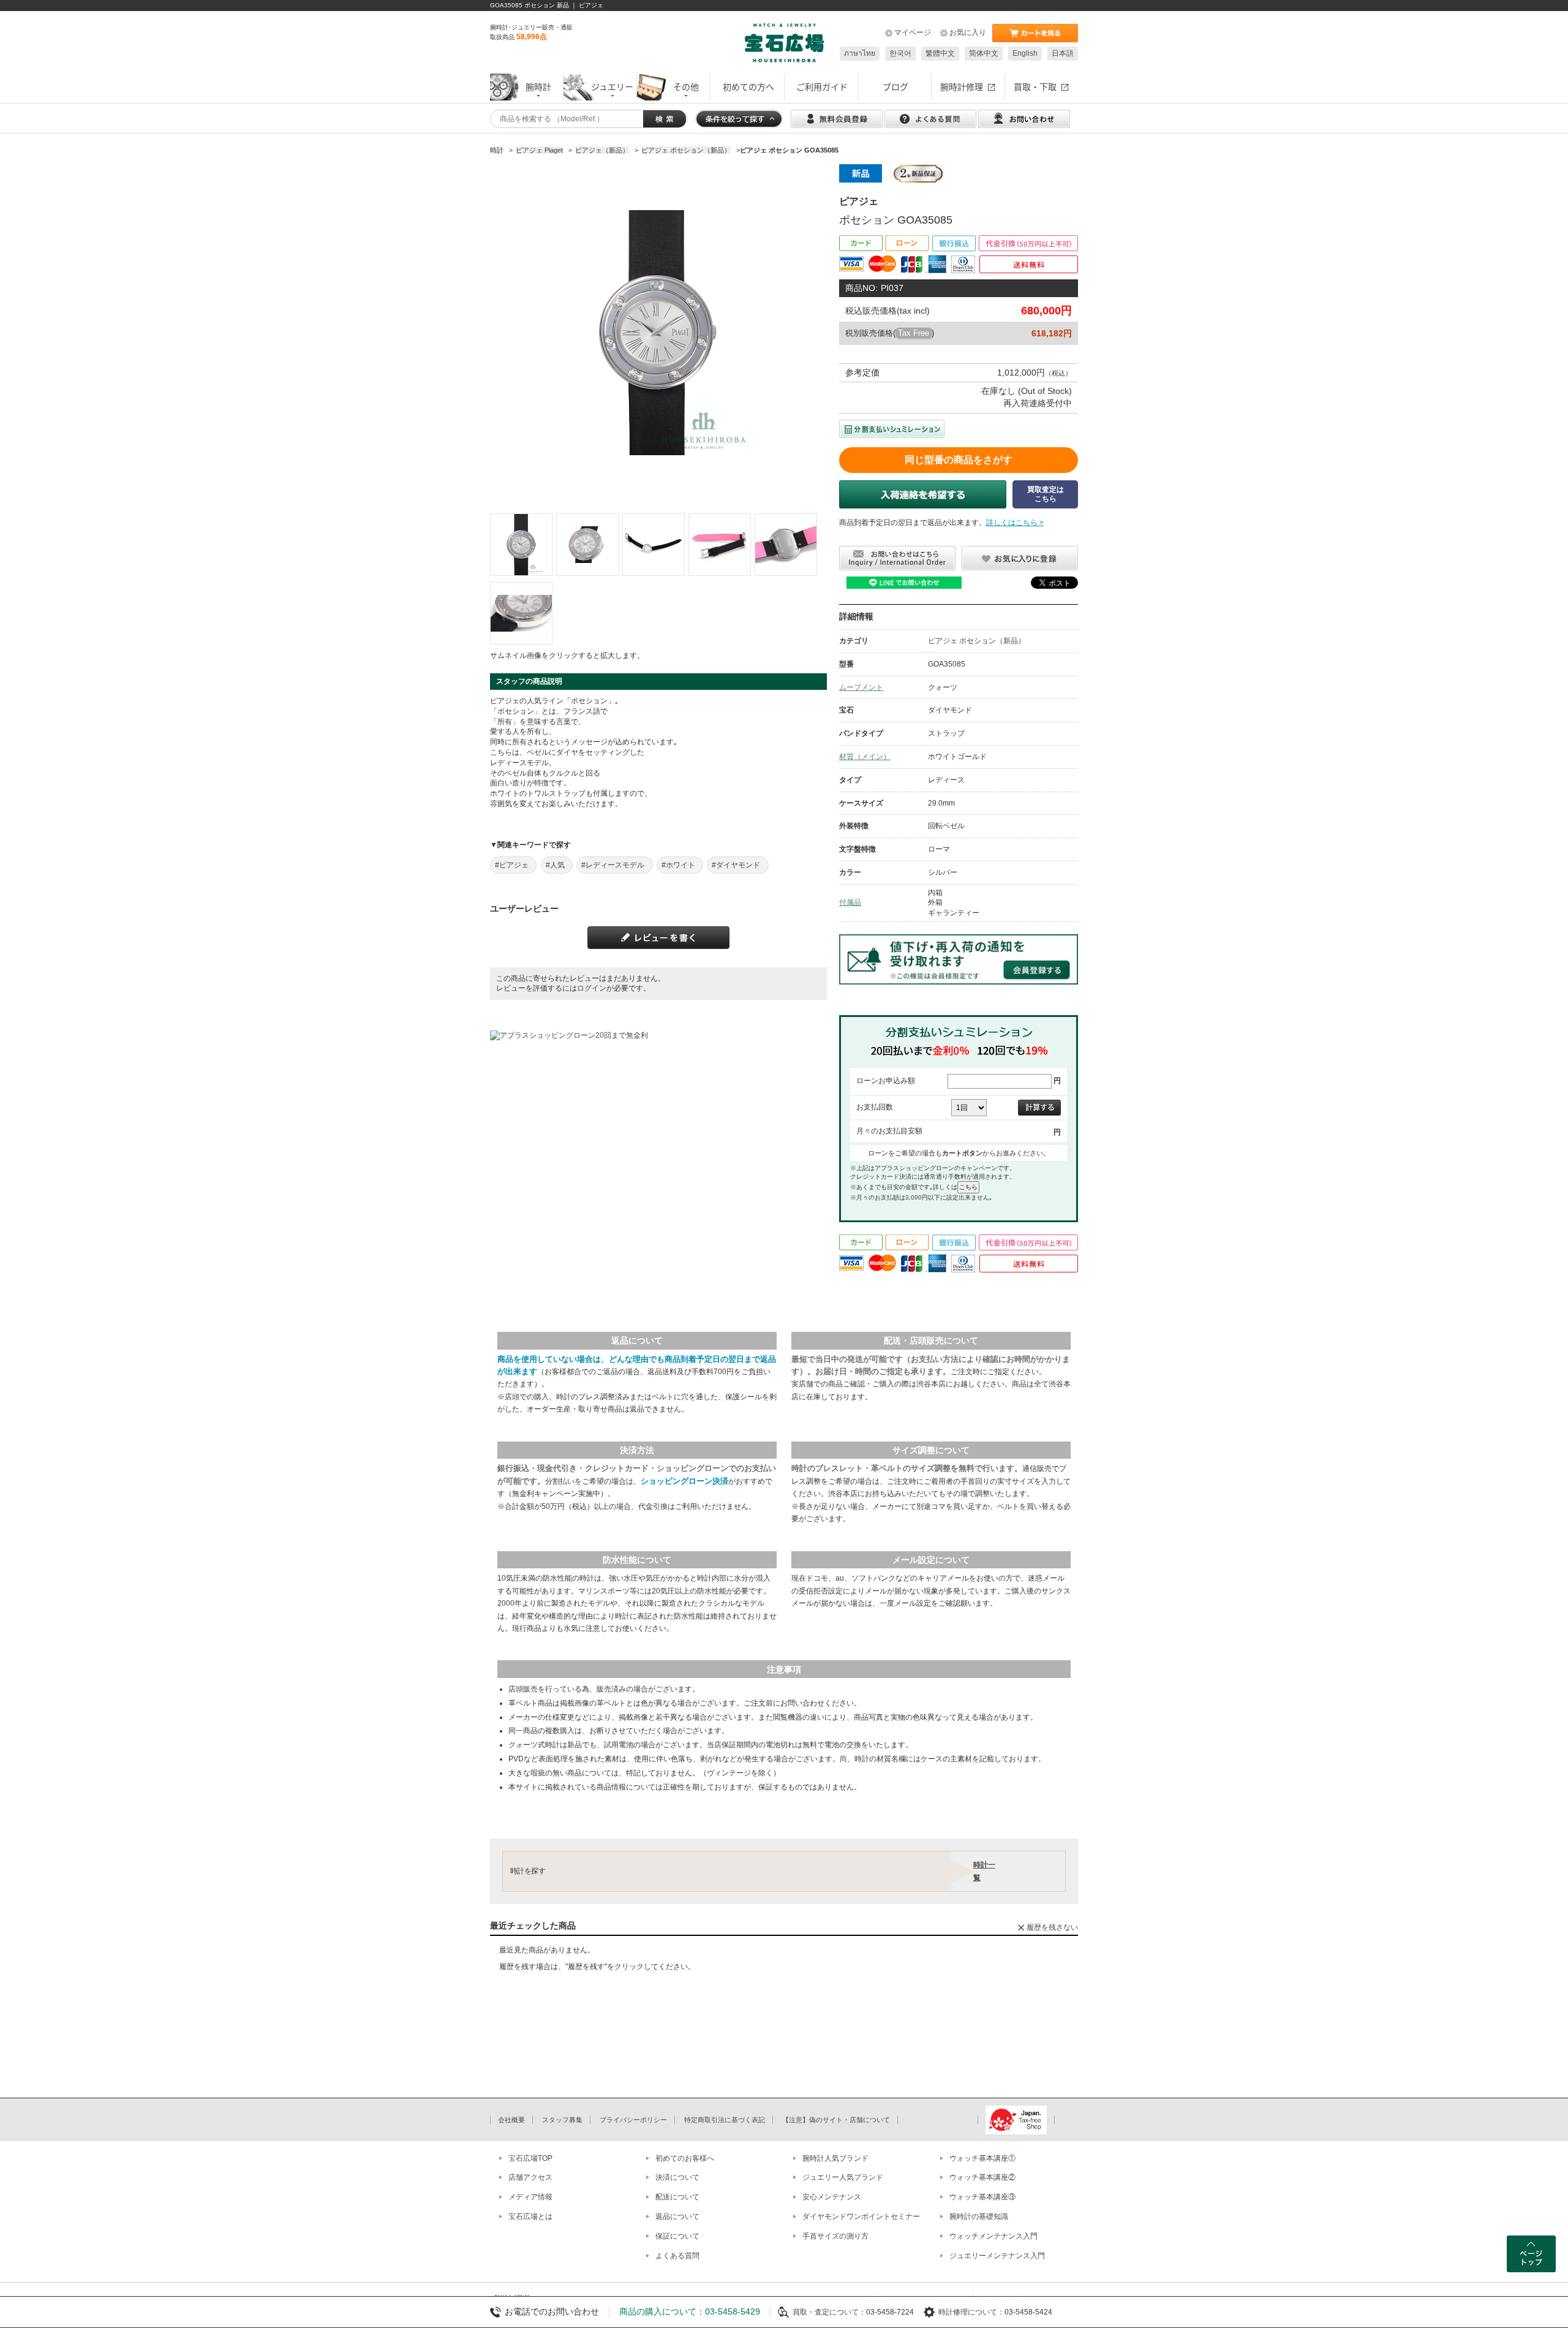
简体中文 (984, 53)
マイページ (913, 32)
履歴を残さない (1052, 1927)
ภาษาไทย (860, 53)
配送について (677, 2197)
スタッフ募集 (562, 2120)
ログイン (592, 988)
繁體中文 (940, 53)
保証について (677, 2236)
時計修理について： (971, 2312)
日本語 (1063, 53)
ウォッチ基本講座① (982, 2158)
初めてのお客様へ (685, 2158)
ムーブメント (861, 687)
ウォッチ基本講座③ (982, 2197)
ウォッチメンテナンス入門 (993, 2236)
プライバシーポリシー (633, 2120)
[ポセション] (521, 545)
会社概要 (511, 2120)
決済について (677, 2177)
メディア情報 (530, 2197)
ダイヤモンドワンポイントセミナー (861, 2217)
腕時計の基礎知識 (979, 2217)
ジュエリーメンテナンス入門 (997, 2256)
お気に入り (968, 32)
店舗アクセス (530, 2177)
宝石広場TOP (530, 2158)
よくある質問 (677, 2256)
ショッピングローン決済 (684, 1481)
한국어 (900, 53)
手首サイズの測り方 (835, 2236)
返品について (677, 2217)
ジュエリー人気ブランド (843, 2177)
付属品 (850, 902)
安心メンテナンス (832, 2197)
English (1025, 53)
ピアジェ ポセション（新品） (977, 641)
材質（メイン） (865, 757)
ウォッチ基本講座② (982, 2177)
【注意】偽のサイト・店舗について (836, 2120)
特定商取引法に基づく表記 (725, 2120)
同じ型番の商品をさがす (959, 460)
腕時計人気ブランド (835, 2158)
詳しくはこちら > (1015, 523)
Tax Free (914, 333)
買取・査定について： (829, 2312)
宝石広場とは (530, 2217)
